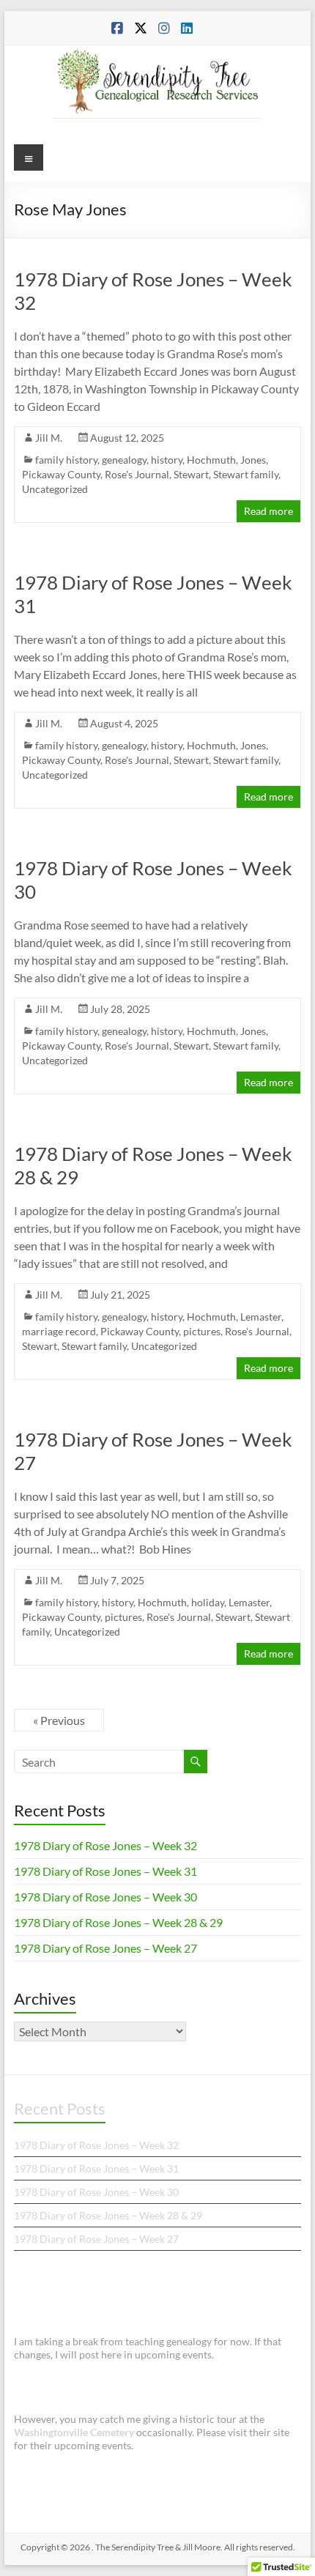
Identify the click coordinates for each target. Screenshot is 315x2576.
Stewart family (246, 474)
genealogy (124, 460)
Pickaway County (61, 474)
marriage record (59, 1331)
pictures (202, 1331)
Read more (268, 511)
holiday (208, 1602)
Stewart (191, 474)
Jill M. (49, 438)
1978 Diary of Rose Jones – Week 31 (105, 1871)
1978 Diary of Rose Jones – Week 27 (105, 1948)
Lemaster (261, 1317)
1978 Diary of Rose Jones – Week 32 (105, 1845)
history (167, 460)
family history (66, 460)
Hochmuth (211, 460)
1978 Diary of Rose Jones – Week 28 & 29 (118, 1922)
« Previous (59, 1720)
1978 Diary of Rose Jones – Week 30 (105, 1897)
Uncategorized (55, 489)
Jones (253, 460)
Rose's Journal (137, 474)
